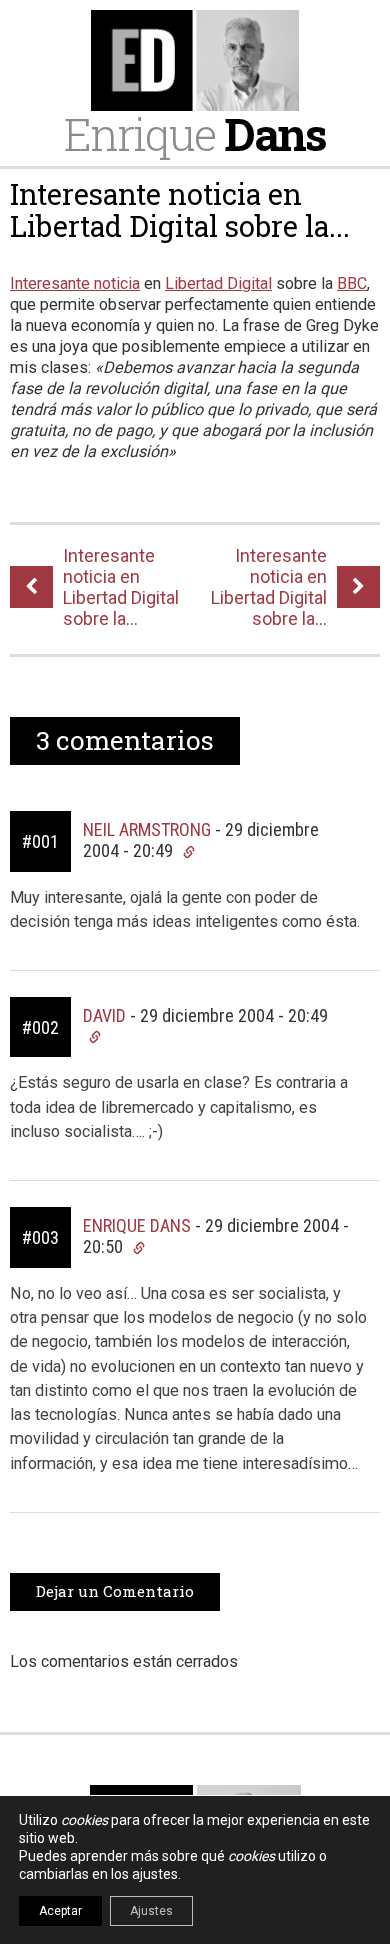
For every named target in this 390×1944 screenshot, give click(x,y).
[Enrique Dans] (195, 60)
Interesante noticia (75, 283)
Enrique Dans (137, 1225)
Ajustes (151, 1911)
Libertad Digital (218, 283)
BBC (352, 283)
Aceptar (60, 1911)
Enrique (195, 133)
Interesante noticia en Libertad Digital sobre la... (180, 210)
